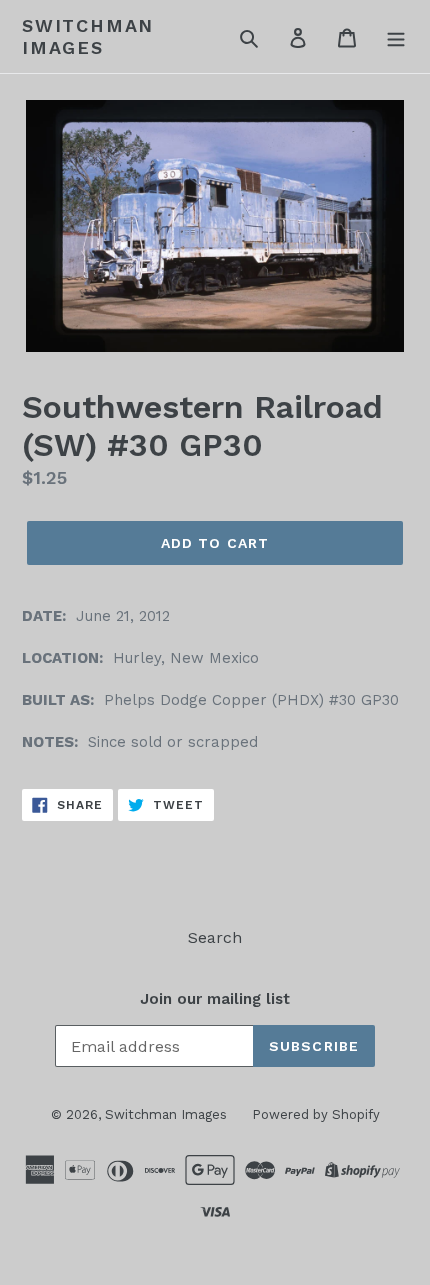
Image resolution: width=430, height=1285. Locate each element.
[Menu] (396, 37)
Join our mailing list (215, 999)
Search (215, 937)
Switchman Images (88, 36)
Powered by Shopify (316, 1114)
